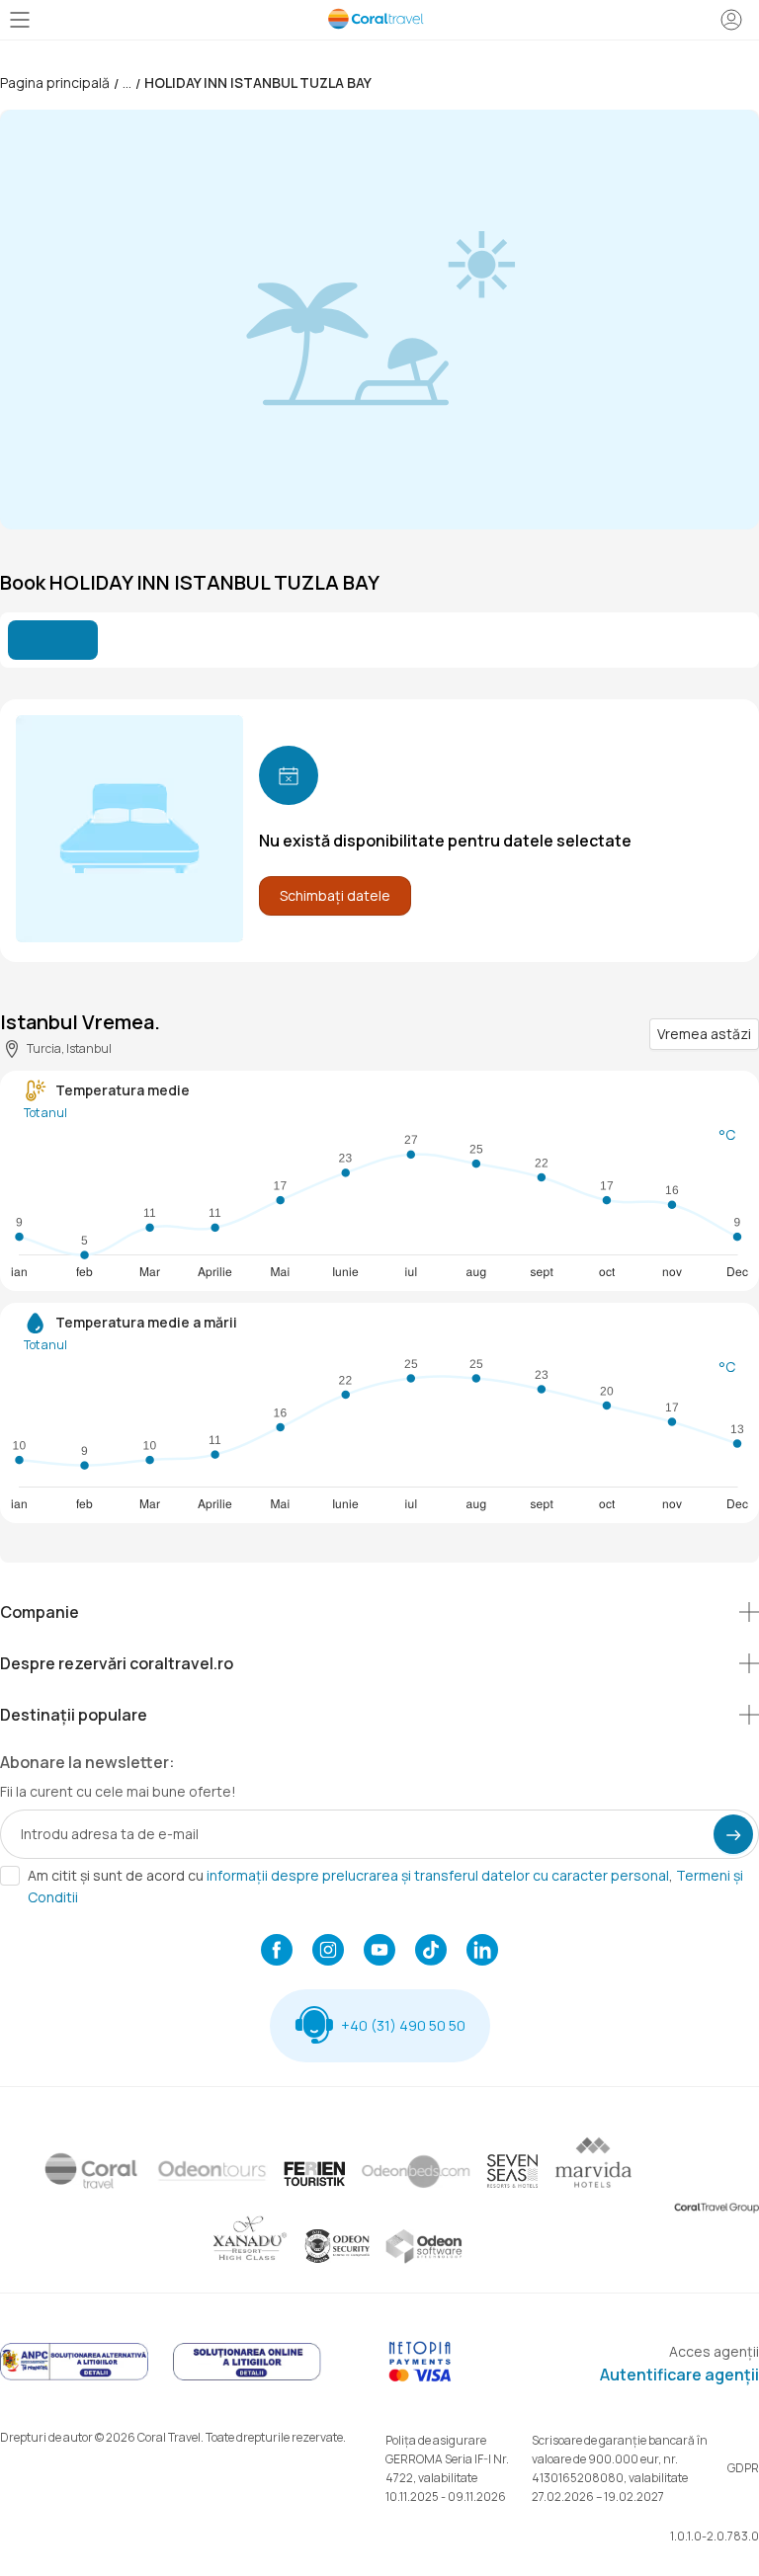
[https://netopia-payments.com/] (420, 2377)
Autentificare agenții (679, 2375)
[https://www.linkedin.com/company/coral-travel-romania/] (482, 1952)
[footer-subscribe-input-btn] (733, 1834)
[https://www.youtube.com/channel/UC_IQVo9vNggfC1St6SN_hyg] (379, 1952)
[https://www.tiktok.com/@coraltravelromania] (431, 1952)
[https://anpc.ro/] (74, 2377)
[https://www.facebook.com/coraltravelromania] (277, 1952)
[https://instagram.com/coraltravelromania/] (328, 1952)
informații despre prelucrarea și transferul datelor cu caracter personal (438, 1875)
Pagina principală (55, 82)
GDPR (743, 2468)
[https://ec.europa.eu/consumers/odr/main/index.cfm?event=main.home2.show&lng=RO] (247, 2377)
